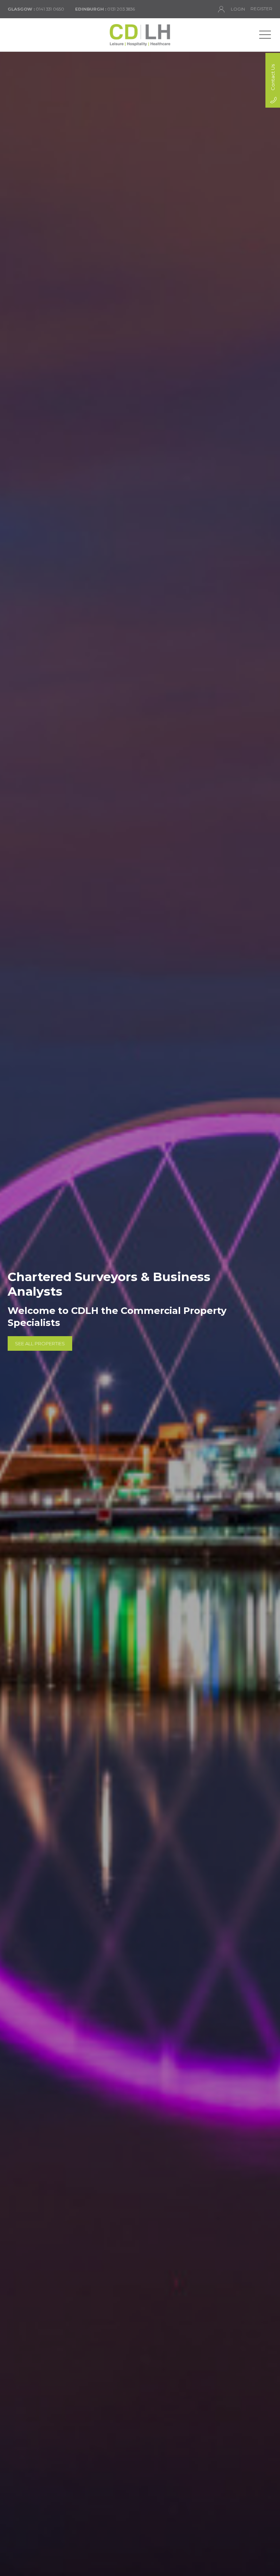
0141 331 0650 (36, 9)
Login (238, 9)
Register (261, 9)
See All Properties (40, 1343)
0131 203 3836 (105, 9)
